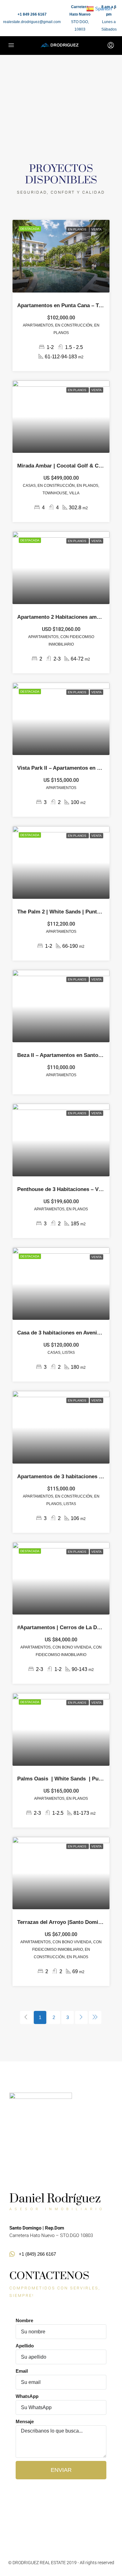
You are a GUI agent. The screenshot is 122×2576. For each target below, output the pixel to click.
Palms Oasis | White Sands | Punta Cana (69, 1779)
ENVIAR (61, 2470)
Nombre (24, 2320)
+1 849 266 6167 (32, 14)
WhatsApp (27, 2396)
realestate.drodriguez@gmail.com (32, 22)
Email (22, 2371)
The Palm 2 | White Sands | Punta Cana (66, 912)
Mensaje (25, 2421)
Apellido (25, 2346)
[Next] (81, 2017)
